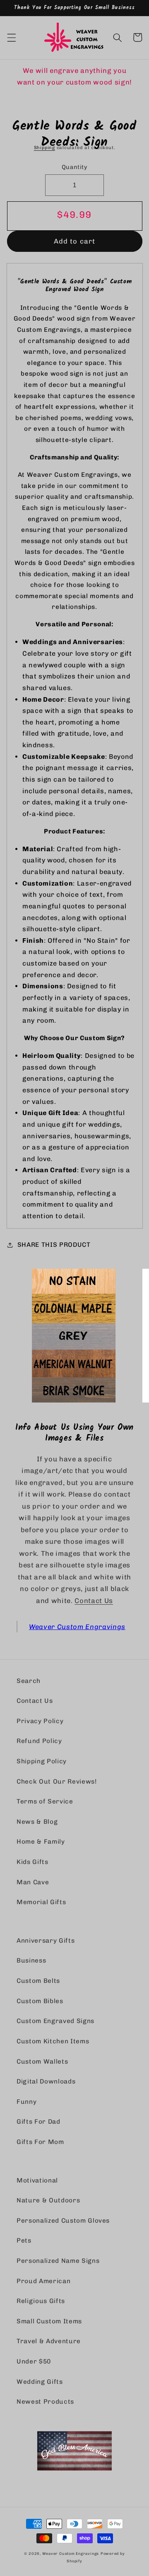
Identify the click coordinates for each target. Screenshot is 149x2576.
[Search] (118, 37)
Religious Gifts (41, 2301)
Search (29, 1681)
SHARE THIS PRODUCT (54, 1245)
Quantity (75, 167)
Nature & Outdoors (48, 2200)
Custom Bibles (40, 2001)
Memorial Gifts (41, 1902)
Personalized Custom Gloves (63, 2221)
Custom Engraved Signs (55, 2021)
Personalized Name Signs (58, 2261)
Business (31, 1960)
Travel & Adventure (49, 2341)
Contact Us (94, 1601)
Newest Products (45, 2402)
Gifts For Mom (40, 2142)
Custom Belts (38, 1981)
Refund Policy (39, 1741)
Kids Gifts (32, 1862)
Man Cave (33, 1882)
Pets (24, 2240)
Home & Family (41, 1842)
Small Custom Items (49, 2321)
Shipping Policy (42, 1761)
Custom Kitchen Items (53, 2041)
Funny (26, 2102)
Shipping (44, 148)
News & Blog (37, 1822)
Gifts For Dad (38, 2122)
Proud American (43, 2281)
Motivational (37, 2180)
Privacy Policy (40, 1721)
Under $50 (34, 2361)
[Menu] (11, 37)
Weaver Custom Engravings (77, 1627)
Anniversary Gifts (46, 1941)
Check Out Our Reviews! (57, 1782)
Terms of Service (45, 1801)
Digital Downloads (46, 2081)
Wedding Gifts (40, 2382)
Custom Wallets (42, 2062)
